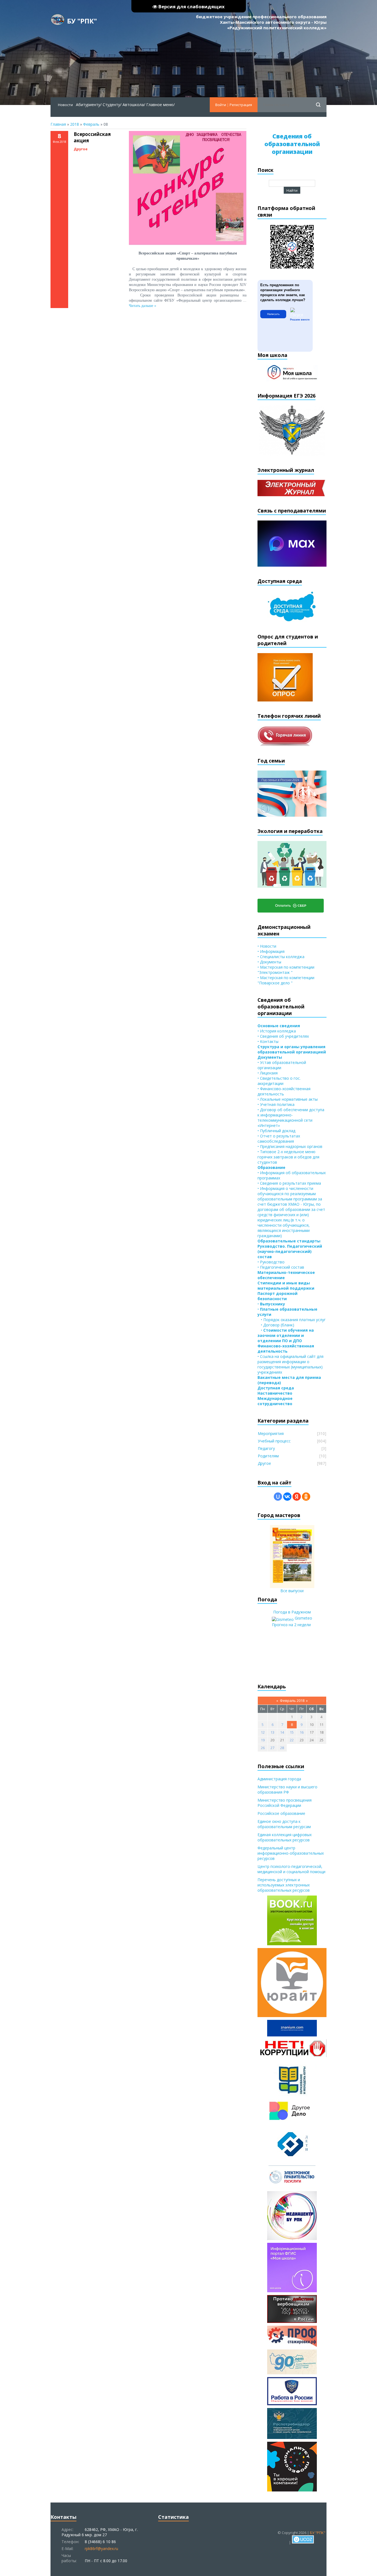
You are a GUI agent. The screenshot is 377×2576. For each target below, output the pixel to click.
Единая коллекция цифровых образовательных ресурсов (285, 1837)
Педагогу (266, 1448)
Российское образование (281, 1813)
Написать (273, 314)
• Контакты (268, 1041)
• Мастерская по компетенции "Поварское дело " (286, 980)
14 (282, 1732)
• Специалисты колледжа (281, 957)
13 (272, 1732)
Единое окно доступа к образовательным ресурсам (284, 1824)
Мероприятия (271, 1433)
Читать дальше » (143, 306)
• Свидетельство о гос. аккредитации (279, 1081)
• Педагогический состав (281, 1267)
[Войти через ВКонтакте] (287, 1497)
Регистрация (241, 105)
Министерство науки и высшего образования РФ (287, 1789)
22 (292, 1740)
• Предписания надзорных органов (290, 1146)
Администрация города (279, 1779)
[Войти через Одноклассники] (306, 1497)
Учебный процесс (274, 1441)
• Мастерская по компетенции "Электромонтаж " (286, 970)
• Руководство (271, 1262)
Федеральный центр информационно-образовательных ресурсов (291, 1853)
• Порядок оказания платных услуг (292, 1320)
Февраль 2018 (292, 1700)
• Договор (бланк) (276, 1325)
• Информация (271, 951)
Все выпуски (292, 1591)
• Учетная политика (276, 1104)
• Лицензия (268, 1073)
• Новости (267, 946)
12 (263, 1732)
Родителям (268, 1456)
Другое (81, 149)
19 (263, 1740)
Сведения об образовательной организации (292, 144)
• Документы (269, 962)
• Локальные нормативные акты (288, 1099)
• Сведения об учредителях (283, 1036)
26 (263, 1748)
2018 (75, 124)
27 (272, 1748)
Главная (58, 124)
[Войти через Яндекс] (297, 1497)
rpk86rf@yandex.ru (101, 2549)
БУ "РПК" (82, 21)
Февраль (91, 124)
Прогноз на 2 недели (291, 1625)
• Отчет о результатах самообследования (279, 1139)
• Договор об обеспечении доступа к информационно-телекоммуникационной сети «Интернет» (291, 1118)
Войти (221, 105)
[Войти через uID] (278, 1497)
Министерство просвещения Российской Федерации (285, 1803)
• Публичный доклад (276, 1131)
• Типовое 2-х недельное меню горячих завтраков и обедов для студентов (288, 1157)
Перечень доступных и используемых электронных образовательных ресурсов (284, 1885)
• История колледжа (277, 1031)
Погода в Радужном (292, 1612)
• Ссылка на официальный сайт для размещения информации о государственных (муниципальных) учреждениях (290, 1364)
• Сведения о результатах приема (289, 1183)
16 (302, 1732)
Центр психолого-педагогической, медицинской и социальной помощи (291, 1869)
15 (292, 1732)
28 (282, 1748)
